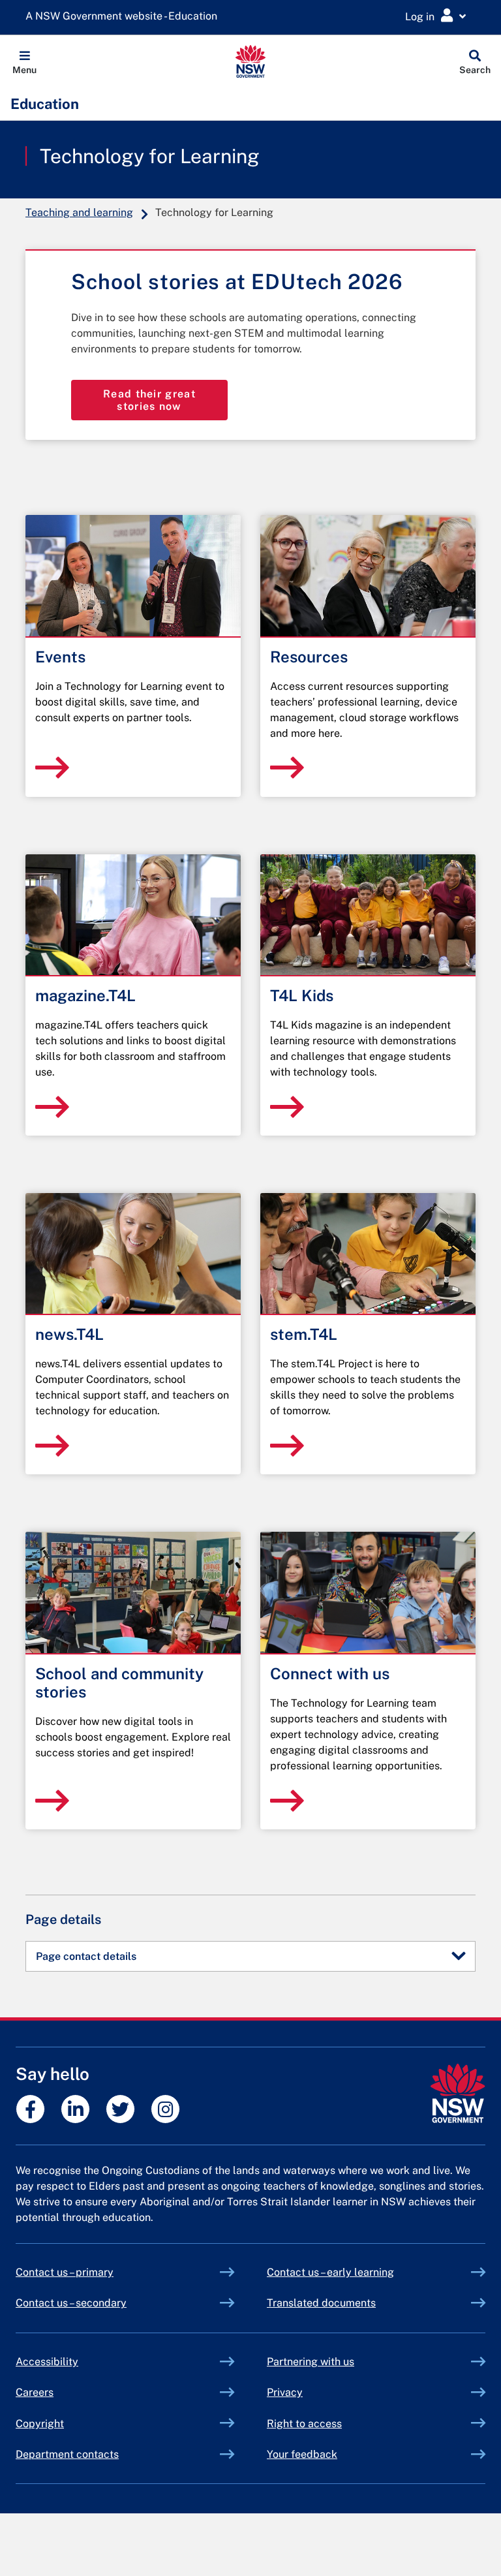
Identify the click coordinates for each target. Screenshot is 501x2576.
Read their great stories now (149, 400)
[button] (24, 61)
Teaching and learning (79, 212)
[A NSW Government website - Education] (125, 17)
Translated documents (321, 2303)
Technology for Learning (150, 156)
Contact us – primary (65, 2272)
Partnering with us (311, 2362)
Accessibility (47, 2362)
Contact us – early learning (330, 2272)
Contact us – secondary (71, 2303)
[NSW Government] (458, 2093)
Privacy (285, 2392)
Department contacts (67, 2454)
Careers (35, 2392)
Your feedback (302, 2454)
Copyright (40, 2424)
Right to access (304, 2424)
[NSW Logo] (251, 61)
